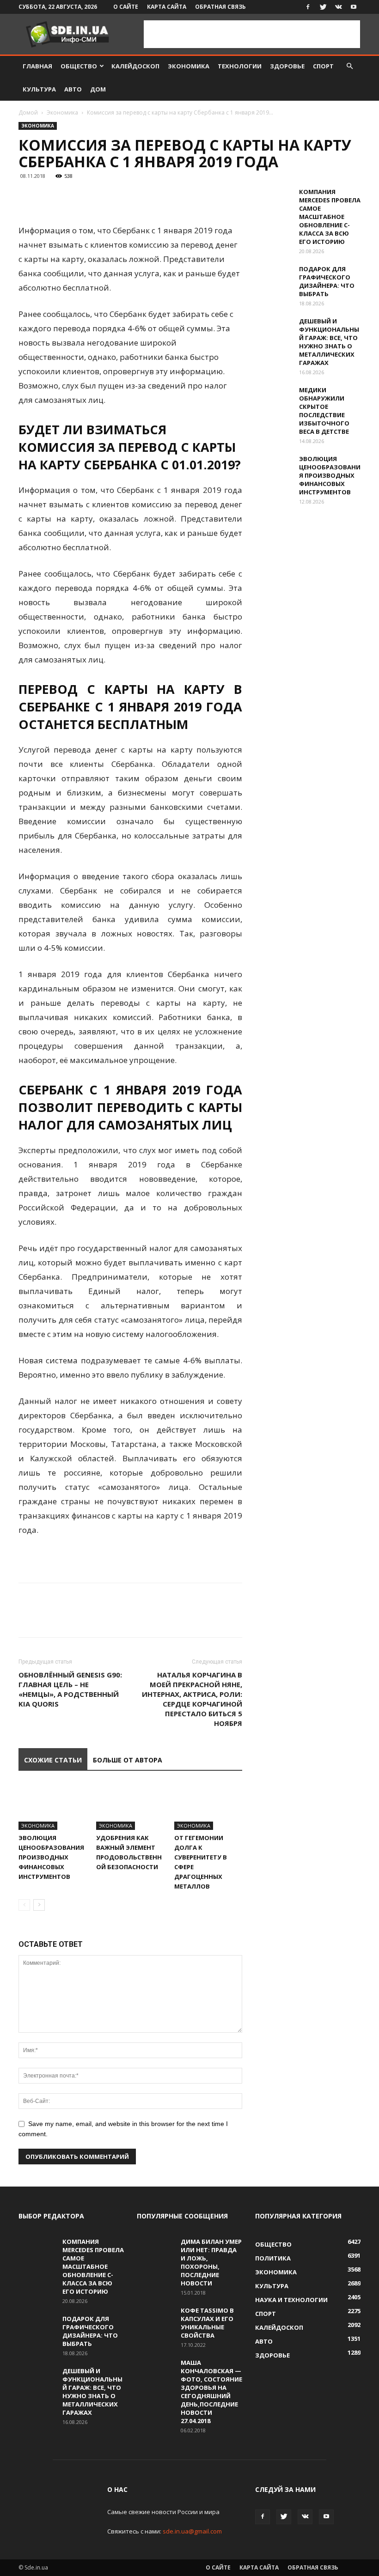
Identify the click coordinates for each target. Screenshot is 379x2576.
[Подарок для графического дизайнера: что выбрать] (274, 278)
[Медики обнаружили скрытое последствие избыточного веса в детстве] (274, 399)
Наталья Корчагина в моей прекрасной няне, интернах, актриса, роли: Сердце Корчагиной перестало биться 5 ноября (192, 1699)
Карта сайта (167, 7)
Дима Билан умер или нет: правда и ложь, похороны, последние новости (211, 2262)
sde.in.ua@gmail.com (192, 2531)
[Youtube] (354, 7)
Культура (39, 89)
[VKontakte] (338, 7)
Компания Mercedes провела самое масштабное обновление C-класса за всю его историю (330, 217)
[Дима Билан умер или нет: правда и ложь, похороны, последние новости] (155, 2250)
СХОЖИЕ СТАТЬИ (53, 1760)
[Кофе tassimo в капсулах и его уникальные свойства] (155, 2319)
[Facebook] (308, 7)
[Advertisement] (252, 34)
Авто (73, 89)
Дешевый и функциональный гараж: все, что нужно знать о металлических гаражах (329, 342)
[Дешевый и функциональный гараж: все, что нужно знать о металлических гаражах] (274, 330)
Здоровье (287, 66)
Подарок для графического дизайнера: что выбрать (327, 281)
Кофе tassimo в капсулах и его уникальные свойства (207, 2323)
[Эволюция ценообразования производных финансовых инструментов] (52, 1807)
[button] (349, 66)
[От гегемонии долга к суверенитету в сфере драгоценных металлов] (208, 1807)
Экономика (189, 66)
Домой (28, 112)
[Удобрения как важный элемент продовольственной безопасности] (130, 1807)
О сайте (126, 7)
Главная (37, 66)
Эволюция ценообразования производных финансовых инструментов (51, 1857)
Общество (79, 66)
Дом (98, 89)
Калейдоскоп (135, 66)
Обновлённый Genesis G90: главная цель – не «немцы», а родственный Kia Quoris (70, 1689)
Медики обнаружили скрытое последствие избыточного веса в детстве (324, 411)
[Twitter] (323, 7)
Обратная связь (220, 7)
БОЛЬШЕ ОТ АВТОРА (128, 1760)
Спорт (323, 66)
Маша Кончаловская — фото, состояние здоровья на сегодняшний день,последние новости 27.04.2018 (211, 2392)
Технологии (240, 66)
